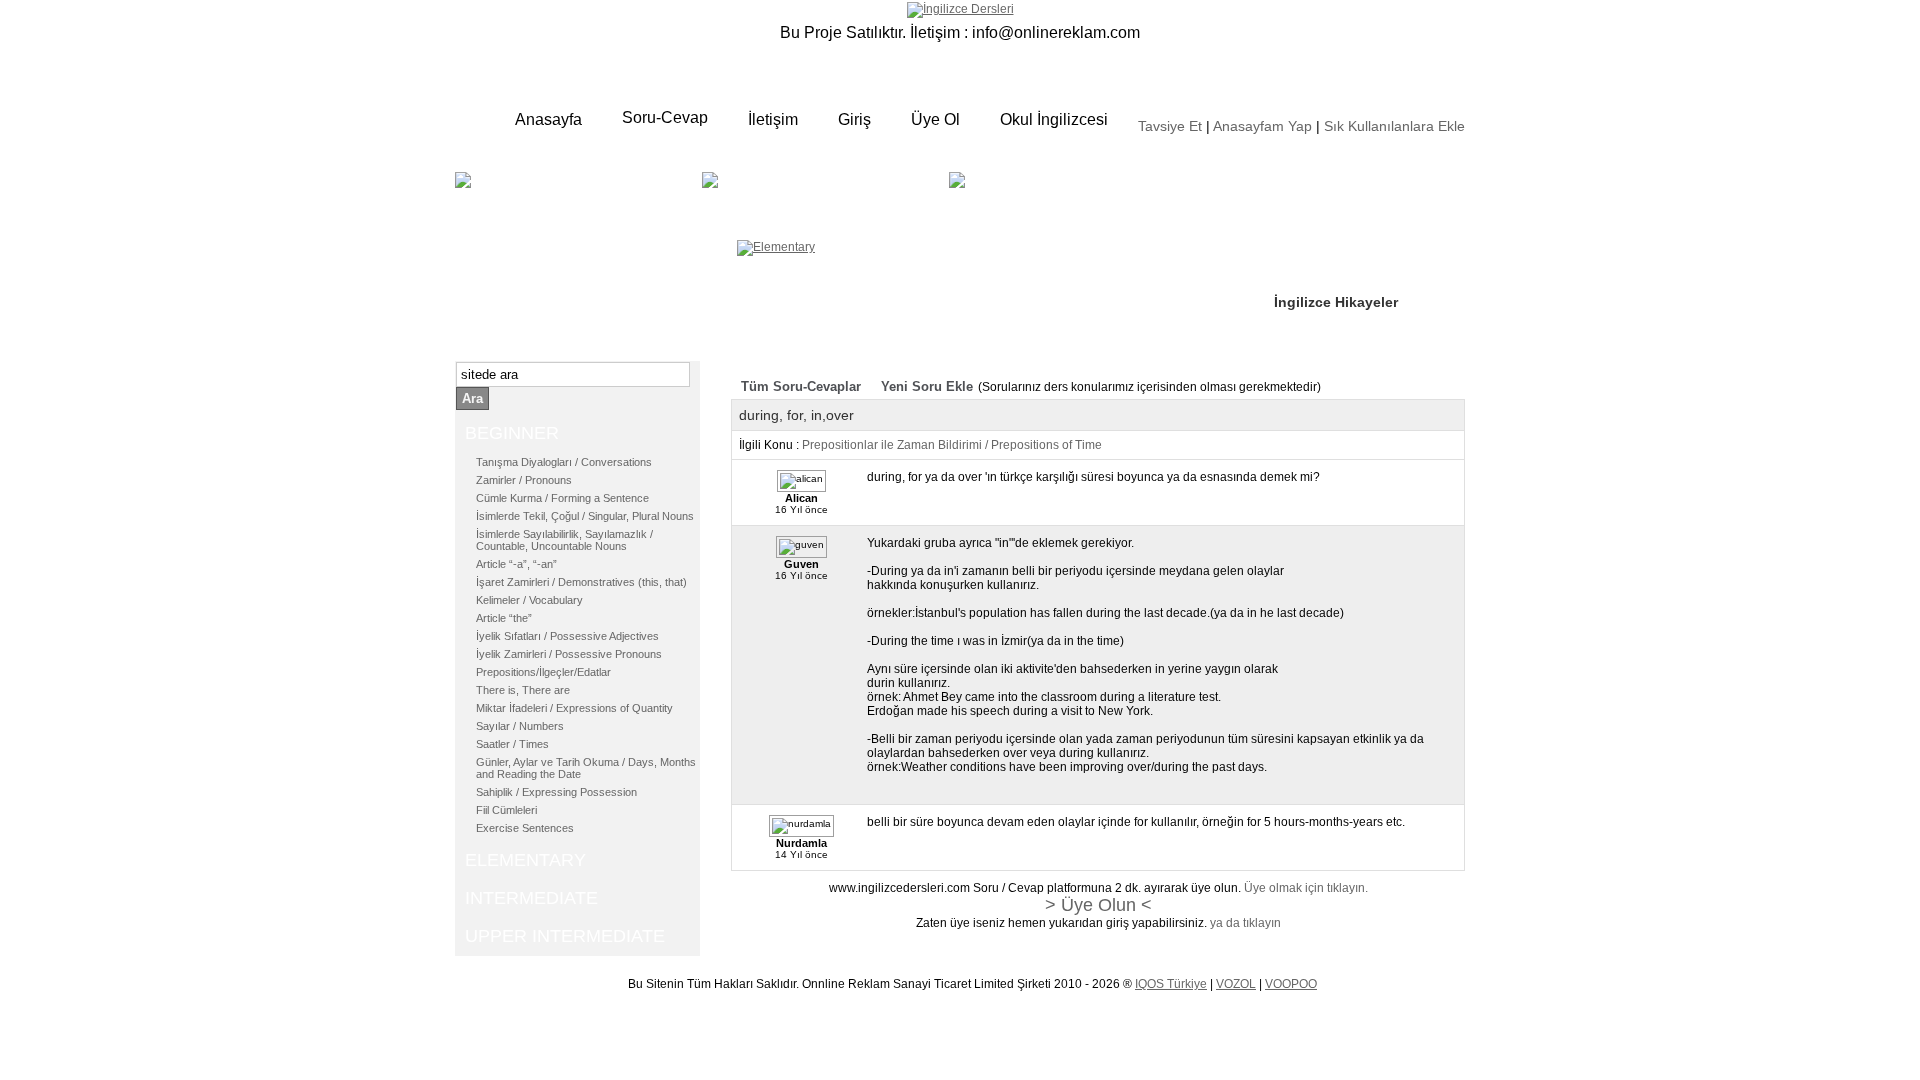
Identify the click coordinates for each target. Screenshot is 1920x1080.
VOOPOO (1291, 984)
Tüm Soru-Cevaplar (801, 386)
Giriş (854, 119)
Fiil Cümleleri (506, 810)
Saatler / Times (512, 744)
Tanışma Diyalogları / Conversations (564, 462)
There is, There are (523, 690)
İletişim (773, 119)
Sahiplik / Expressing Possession (556, 792)
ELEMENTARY (856, 195)
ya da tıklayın (1245, 923)
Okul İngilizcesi (1054, 119)
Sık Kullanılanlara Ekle (1394, 126)
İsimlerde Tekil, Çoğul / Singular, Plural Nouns (585, 516)
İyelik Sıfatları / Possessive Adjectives (567, 636)
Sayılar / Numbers (520, 726)
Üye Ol (935, 119)
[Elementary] (776, 247)
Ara (472, 398)
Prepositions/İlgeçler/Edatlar (543, 672)
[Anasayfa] (960, 9)
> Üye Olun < (1098, 905)
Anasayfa (548, 119)
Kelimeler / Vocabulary (529, 600)
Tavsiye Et (1170, 126)
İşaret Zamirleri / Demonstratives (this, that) (581, 582)
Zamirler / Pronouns (524, 480)
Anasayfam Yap (1262, 126)
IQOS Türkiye (1171, 984)
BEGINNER (576, 195)
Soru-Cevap (665, 117)
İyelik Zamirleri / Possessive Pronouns (569, 654)
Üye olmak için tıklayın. (1306, 888)
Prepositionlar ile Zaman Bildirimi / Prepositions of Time (952, 445)
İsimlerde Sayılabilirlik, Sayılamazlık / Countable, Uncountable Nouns (564, 540)
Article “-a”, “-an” (516, 564)
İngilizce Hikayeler (1336, 302)
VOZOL (1236, 984)
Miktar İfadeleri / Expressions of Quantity (574, 708)
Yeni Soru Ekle (927, 386)
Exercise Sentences (525, 828)
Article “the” (504, 618)
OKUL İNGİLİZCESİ (1024, 206)
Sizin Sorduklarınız (1337, 180)
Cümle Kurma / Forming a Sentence (562, 498)
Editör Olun (1313, 241)
